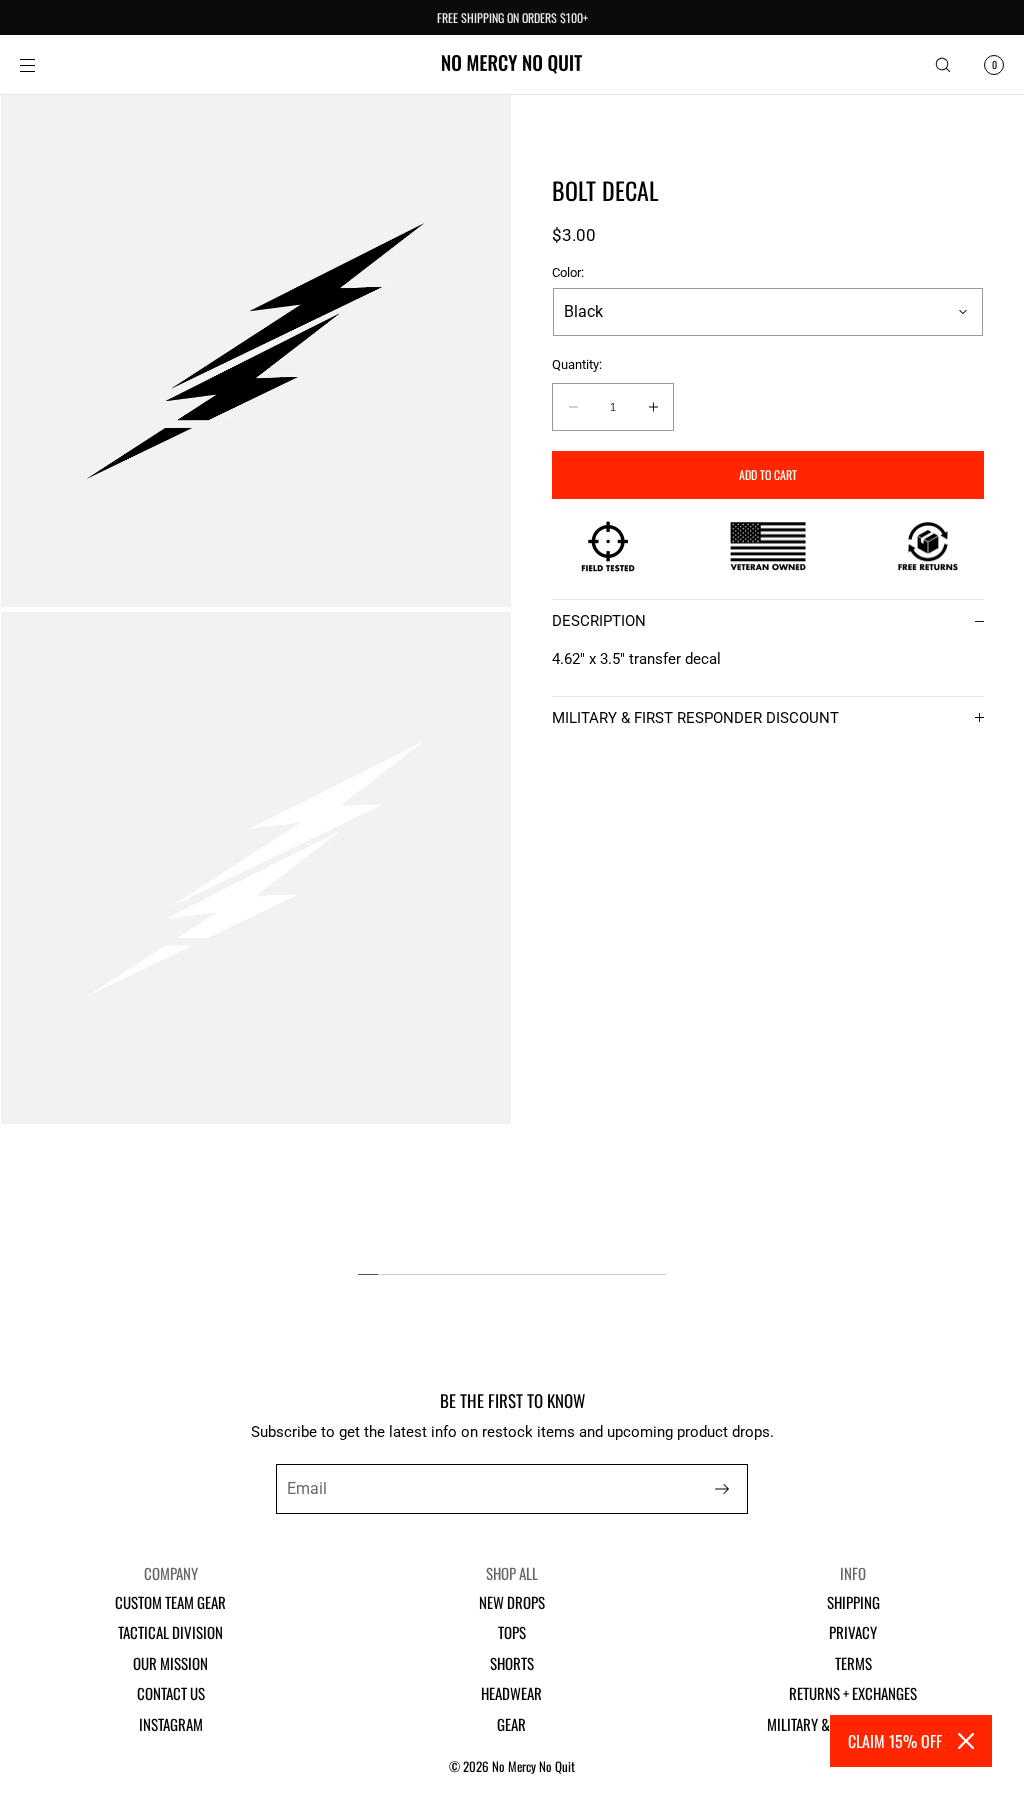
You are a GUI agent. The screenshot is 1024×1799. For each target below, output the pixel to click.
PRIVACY (853, 1632)
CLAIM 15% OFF (895, 1741)
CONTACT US (171, 1693)
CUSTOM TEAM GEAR (170, 1602)
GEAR (511, 1724)
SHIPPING (853, 1602)
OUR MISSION (170, 1663)
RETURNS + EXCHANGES (853, 1693)
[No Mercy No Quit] (512, 65)
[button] (943, 64)
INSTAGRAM (171, 1724)
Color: (568, 272)
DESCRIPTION (599, 621)
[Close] (966, 1741)
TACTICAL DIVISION (170, 1632)
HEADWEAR (511, 1693)
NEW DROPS (512, 1602)
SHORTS (512, 1663)
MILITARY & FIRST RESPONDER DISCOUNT (695, 718)
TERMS (853, 1663)
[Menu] (44, 64)
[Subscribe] (722, 1489)
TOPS (512, 1632)
